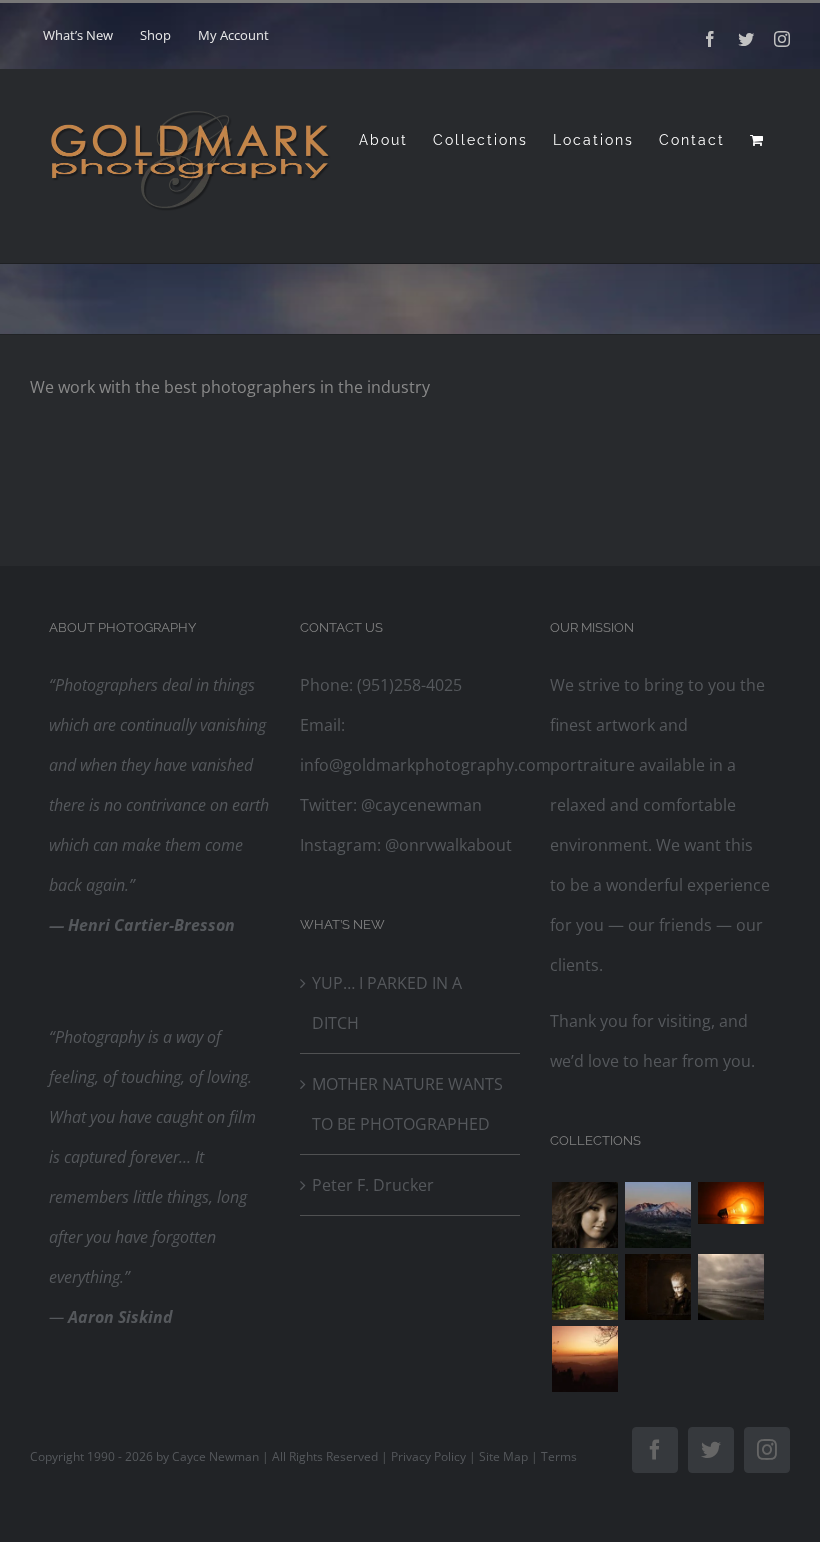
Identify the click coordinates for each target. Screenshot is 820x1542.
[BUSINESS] (730, 1203)
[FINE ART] (584, 1359)
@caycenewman (419, 805)
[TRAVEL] (730, 1287)
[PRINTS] (657, 1287)
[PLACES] (657, 1215)
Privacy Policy (428, 1456)
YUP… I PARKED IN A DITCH (387, 1003)
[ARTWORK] (584, 1287)
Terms (559, 1456)
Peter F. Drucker (373, 1185)
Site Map (503, 1456)
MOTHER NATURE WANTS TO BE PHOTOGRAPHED (407, 1104)
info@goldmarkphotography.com (425, 765)
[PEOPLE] (584, 1215)
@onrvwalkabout (446, 845)
